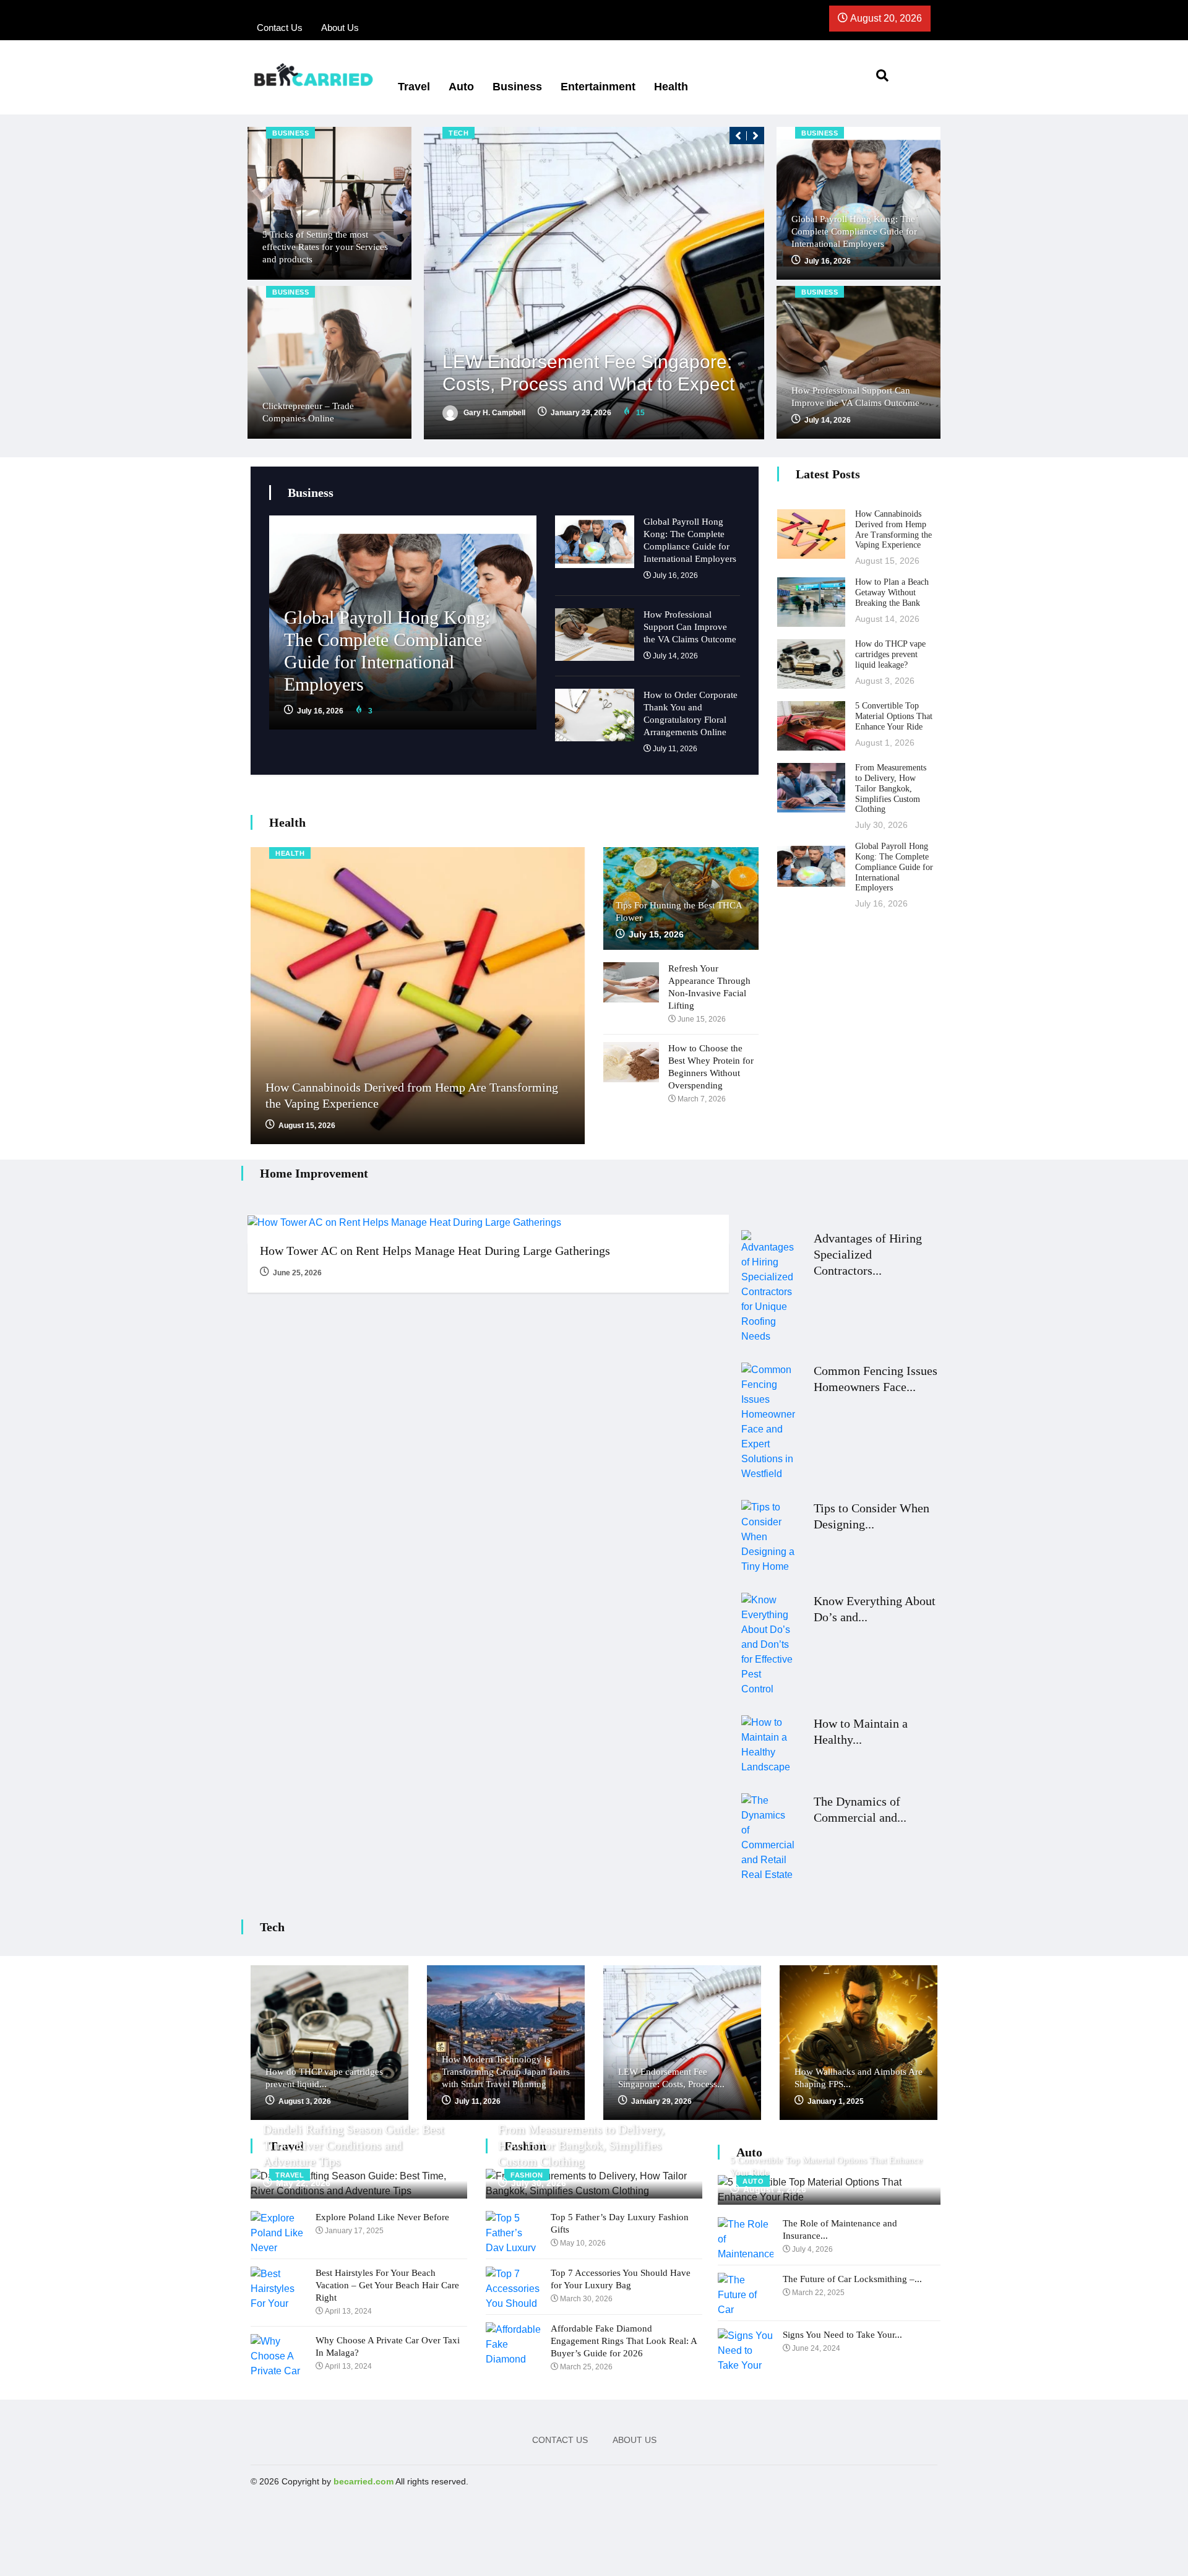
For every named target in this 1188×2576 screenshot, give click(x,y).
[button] (738, 136)
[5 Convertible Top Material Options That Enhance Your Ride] (811, 726)
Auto (461, 87)
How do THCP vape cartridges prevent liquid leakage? (890, 654)
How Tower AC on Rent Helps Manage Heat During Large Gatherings (435, 1251)
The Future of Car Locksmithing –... (852, 2279)
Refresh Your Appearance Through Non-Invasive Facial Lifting (709, 987)
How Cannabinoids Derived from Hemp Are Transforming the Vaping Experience (893, 529)
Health (671, 87)
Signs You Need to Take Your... (842, 2335)
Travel (414, 87)
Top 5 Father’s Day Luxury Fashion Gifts (620, 2223)
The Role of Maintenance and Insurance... (840, 2229)
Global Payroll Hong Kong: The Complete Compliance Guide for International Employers (854, 231)
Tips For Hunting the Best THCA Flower (679, 911)
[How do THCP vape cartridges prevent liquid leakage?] (811, 664)
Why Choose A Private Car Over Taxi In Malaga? (388, 2346)
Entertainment (598, 87)
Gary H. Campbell (493, 413)
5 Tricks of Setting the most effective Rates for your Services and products (325, 247)
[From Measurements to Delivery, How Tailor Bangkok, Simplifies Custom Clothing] (811, 788)
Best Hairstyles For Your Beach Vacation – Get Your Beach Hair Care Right (387, 2285)
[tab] (648, 556)
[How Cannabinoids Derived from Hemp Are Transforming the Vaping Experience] (811, 534)
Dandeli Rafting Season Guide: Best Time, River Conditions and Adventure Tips (354, 2145)
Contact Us (560, 2440)
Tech (458, 133)
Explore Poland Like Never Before (382, 2217)
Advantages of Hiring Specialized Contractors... (868, 1254)
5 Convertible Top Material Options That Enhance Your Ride (894, 716)
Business (517, 87)
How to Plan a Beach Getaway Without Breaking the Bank (892, 592)
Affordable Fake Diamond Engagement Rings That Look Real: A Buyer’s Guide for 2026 (624, 2341)
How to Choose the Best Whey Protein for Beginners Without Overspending (711, 1067)
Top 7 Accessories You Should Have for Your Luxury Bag (621, 2279)
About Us (635, 2440)
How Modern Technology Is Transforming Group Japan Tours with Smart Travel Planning (506, 2072)
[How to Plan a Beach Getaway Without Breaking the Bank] (811, 602)
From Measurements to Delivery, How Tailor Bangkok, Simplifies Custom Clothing (891, 788)
